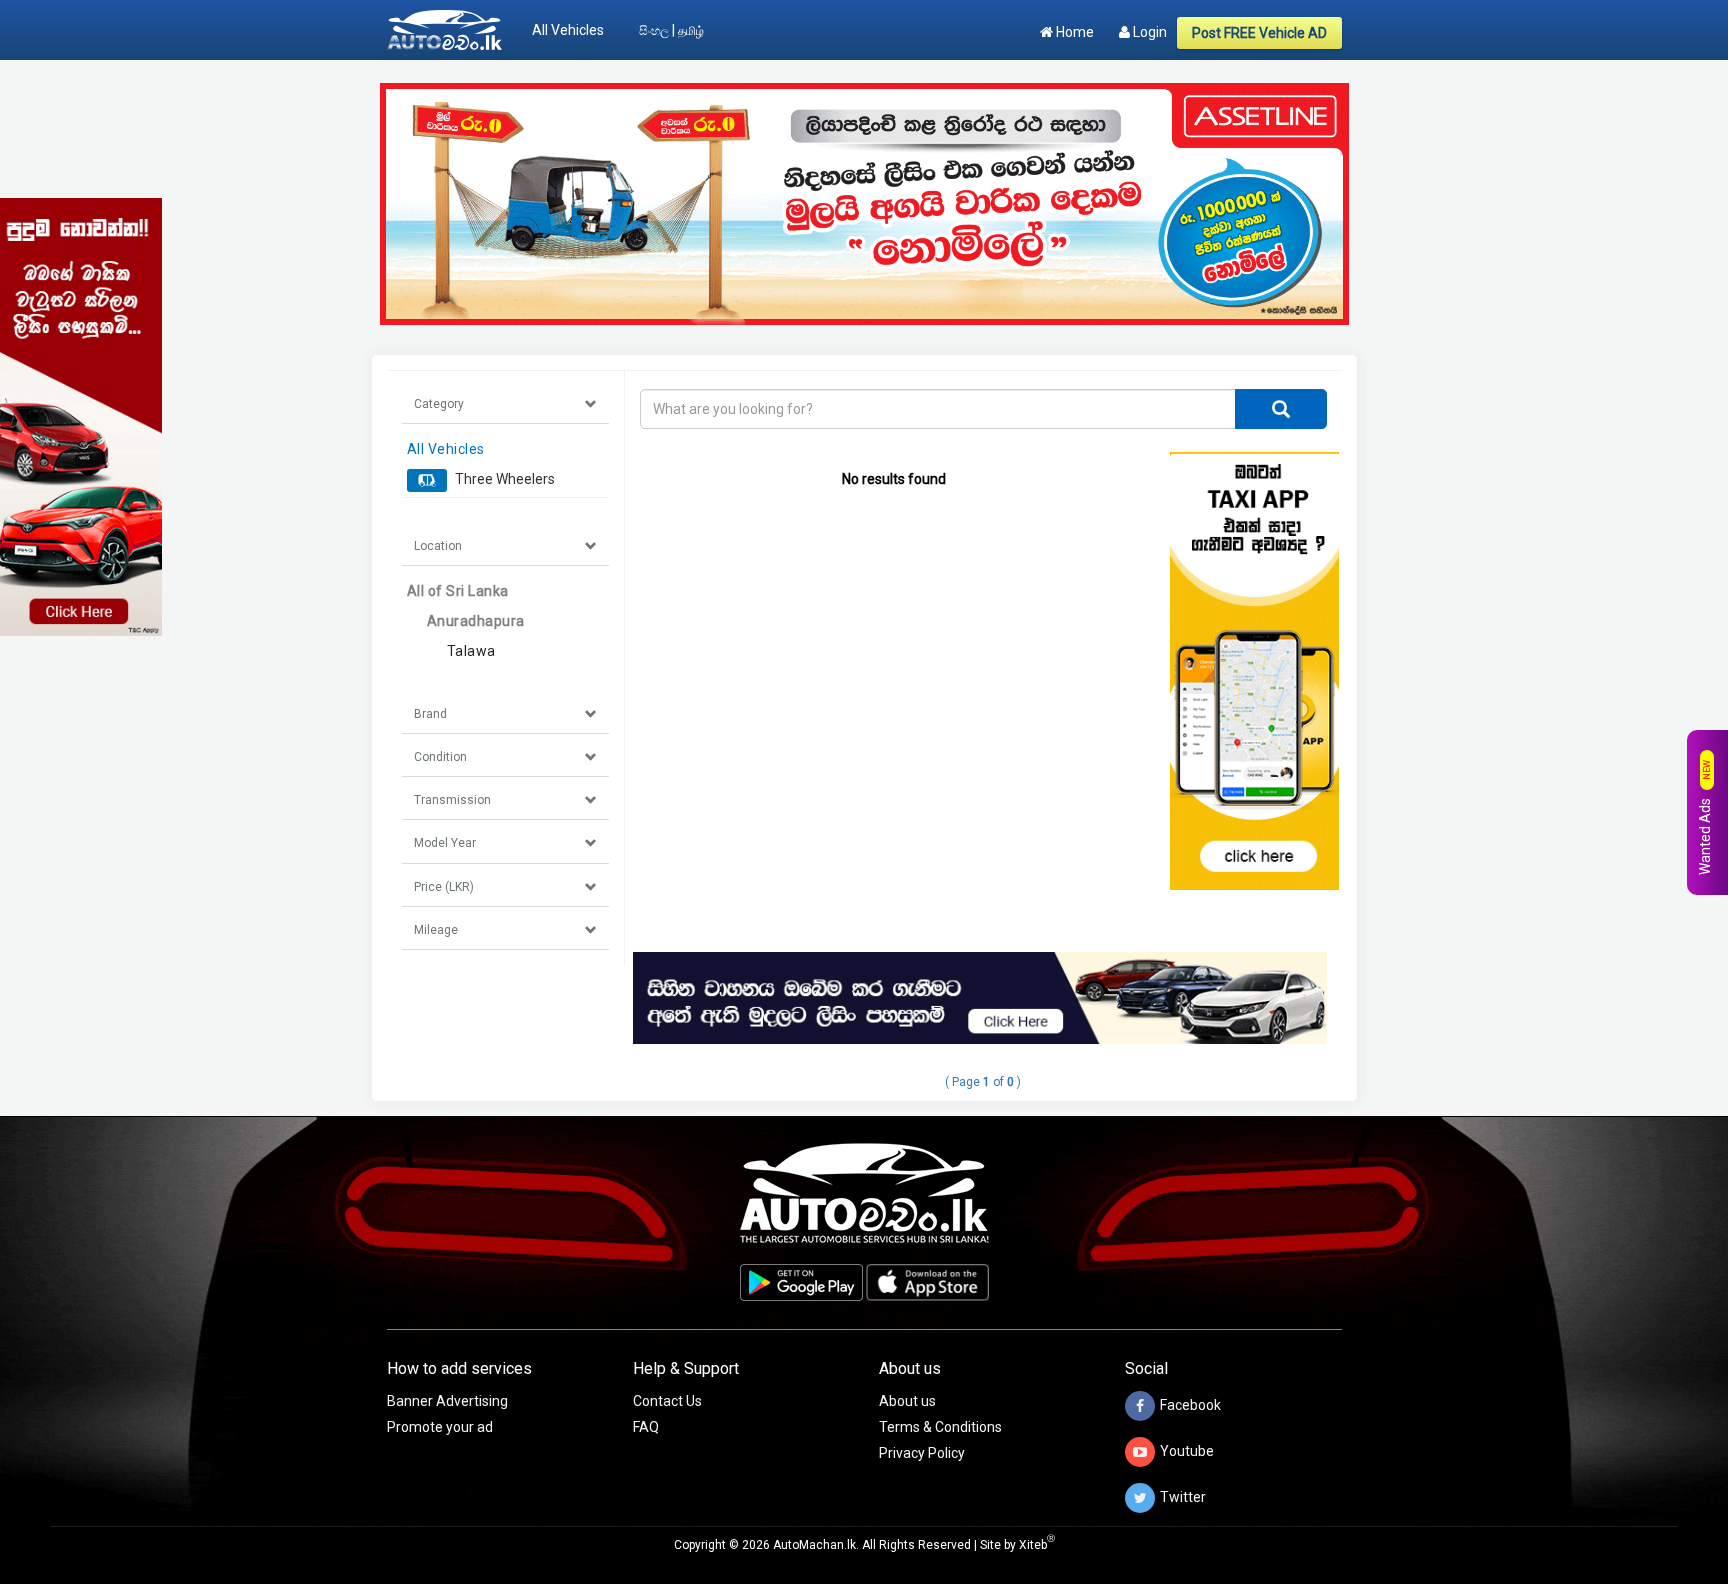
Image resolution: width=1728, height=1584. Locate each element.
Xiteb (1037, 1545)
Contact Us (667, 1401)
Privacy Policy (922, 1453)
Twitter (1183, 1497)
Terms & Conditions (940, 1427)
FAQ (646, 1427)
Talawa (471, 651)
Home (1073, 32)
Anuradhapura (476, 621)
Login (1148, 32)
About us (907, 1401)
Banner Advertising (447, 1401)
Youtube (1187, 1451)
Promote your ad (440, 1427)
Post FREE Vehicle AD (1259, 33)
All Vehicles (568, 30)
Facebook (1190, 1405)
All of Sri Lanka (458, 591)
